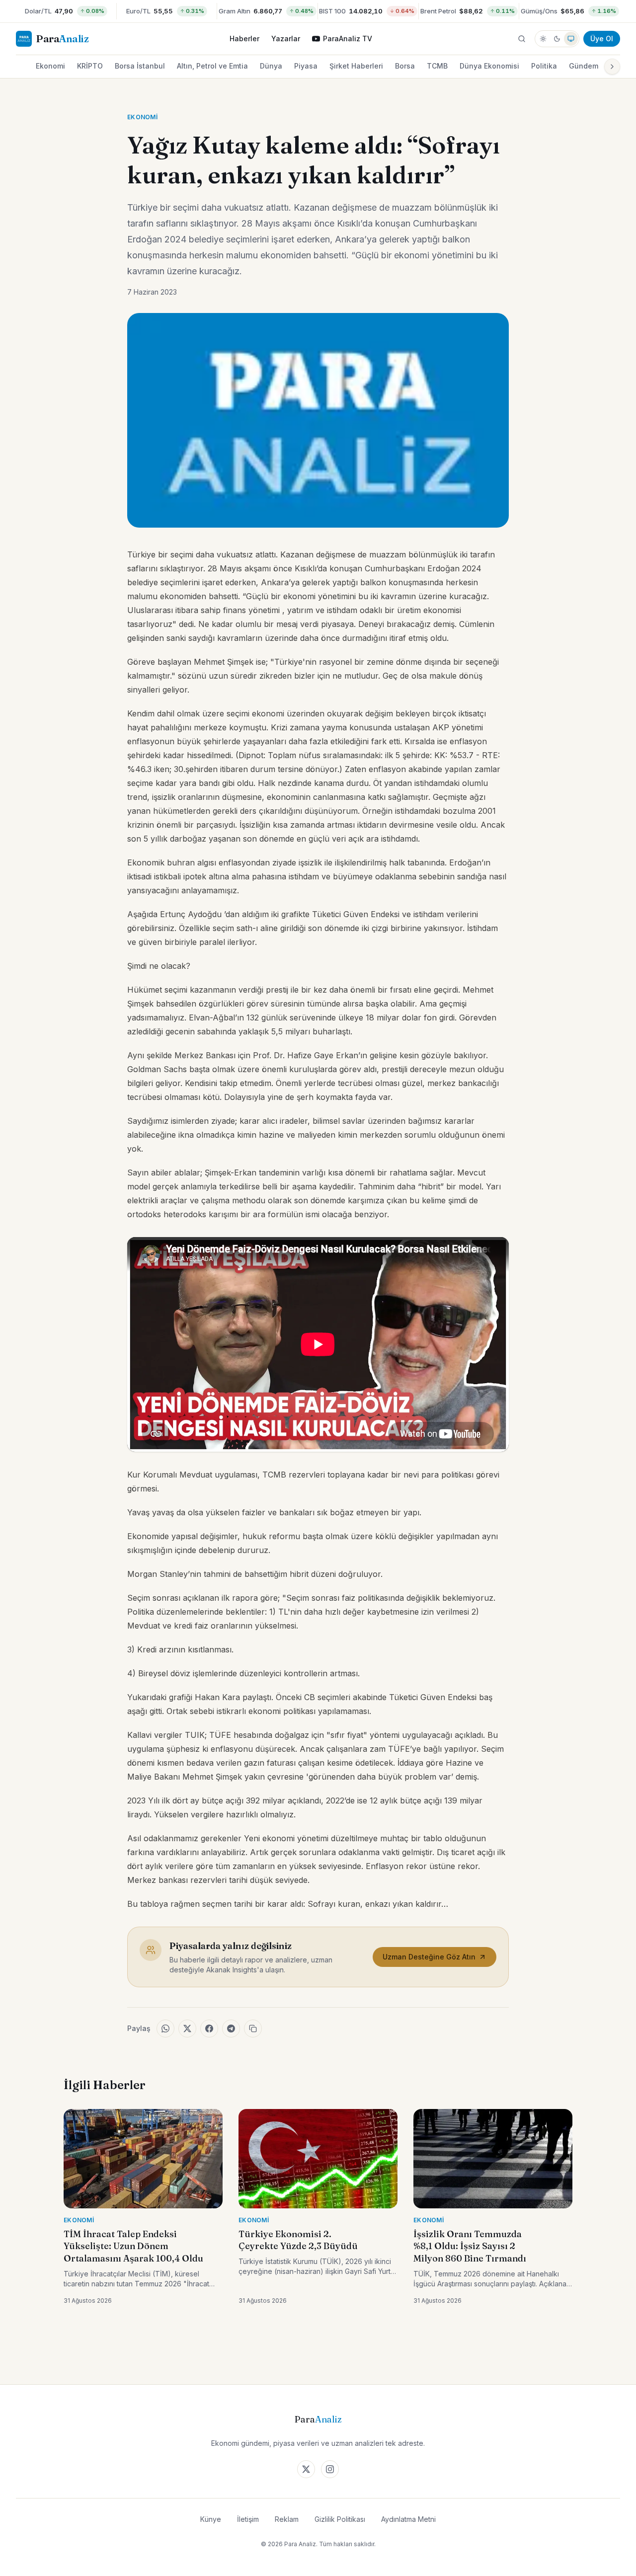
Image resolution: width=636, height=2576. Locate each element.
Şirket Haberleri (356, 66)
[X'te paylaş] (187, 2029)
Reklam (287, 2519)
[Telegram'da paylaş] (231, 2029)
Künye (211, 2519)
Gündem (584, 66)
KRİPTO (90, 66)
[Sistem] (571, 39)
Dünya (271, 66)
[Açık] (543, 39)
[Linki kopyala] (253, 2029)
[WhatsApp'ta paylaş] (165, 2029)
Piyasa (306, 66)
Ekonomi (50, 66)
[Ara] (522, 39)
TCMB (437, 66)
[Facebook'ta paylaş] (209, 2029)
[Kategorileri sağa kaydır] (612, 67)
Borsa (405, 66)
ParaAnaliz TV (348, 39)
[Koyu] (557, 39)
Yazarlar (286, 39)
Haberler (244, 39)
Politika (544, 66)
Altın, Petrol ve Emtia (212, 66)
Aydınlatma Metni (408, 2519)
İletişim (248, 2519)
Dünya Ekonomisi (489, 66)
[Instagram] (330, 2469)
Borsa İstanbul (140, 66)
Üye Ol (602, 39)
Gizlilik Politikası (340, 2519)
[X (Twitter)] (306, 2469)
